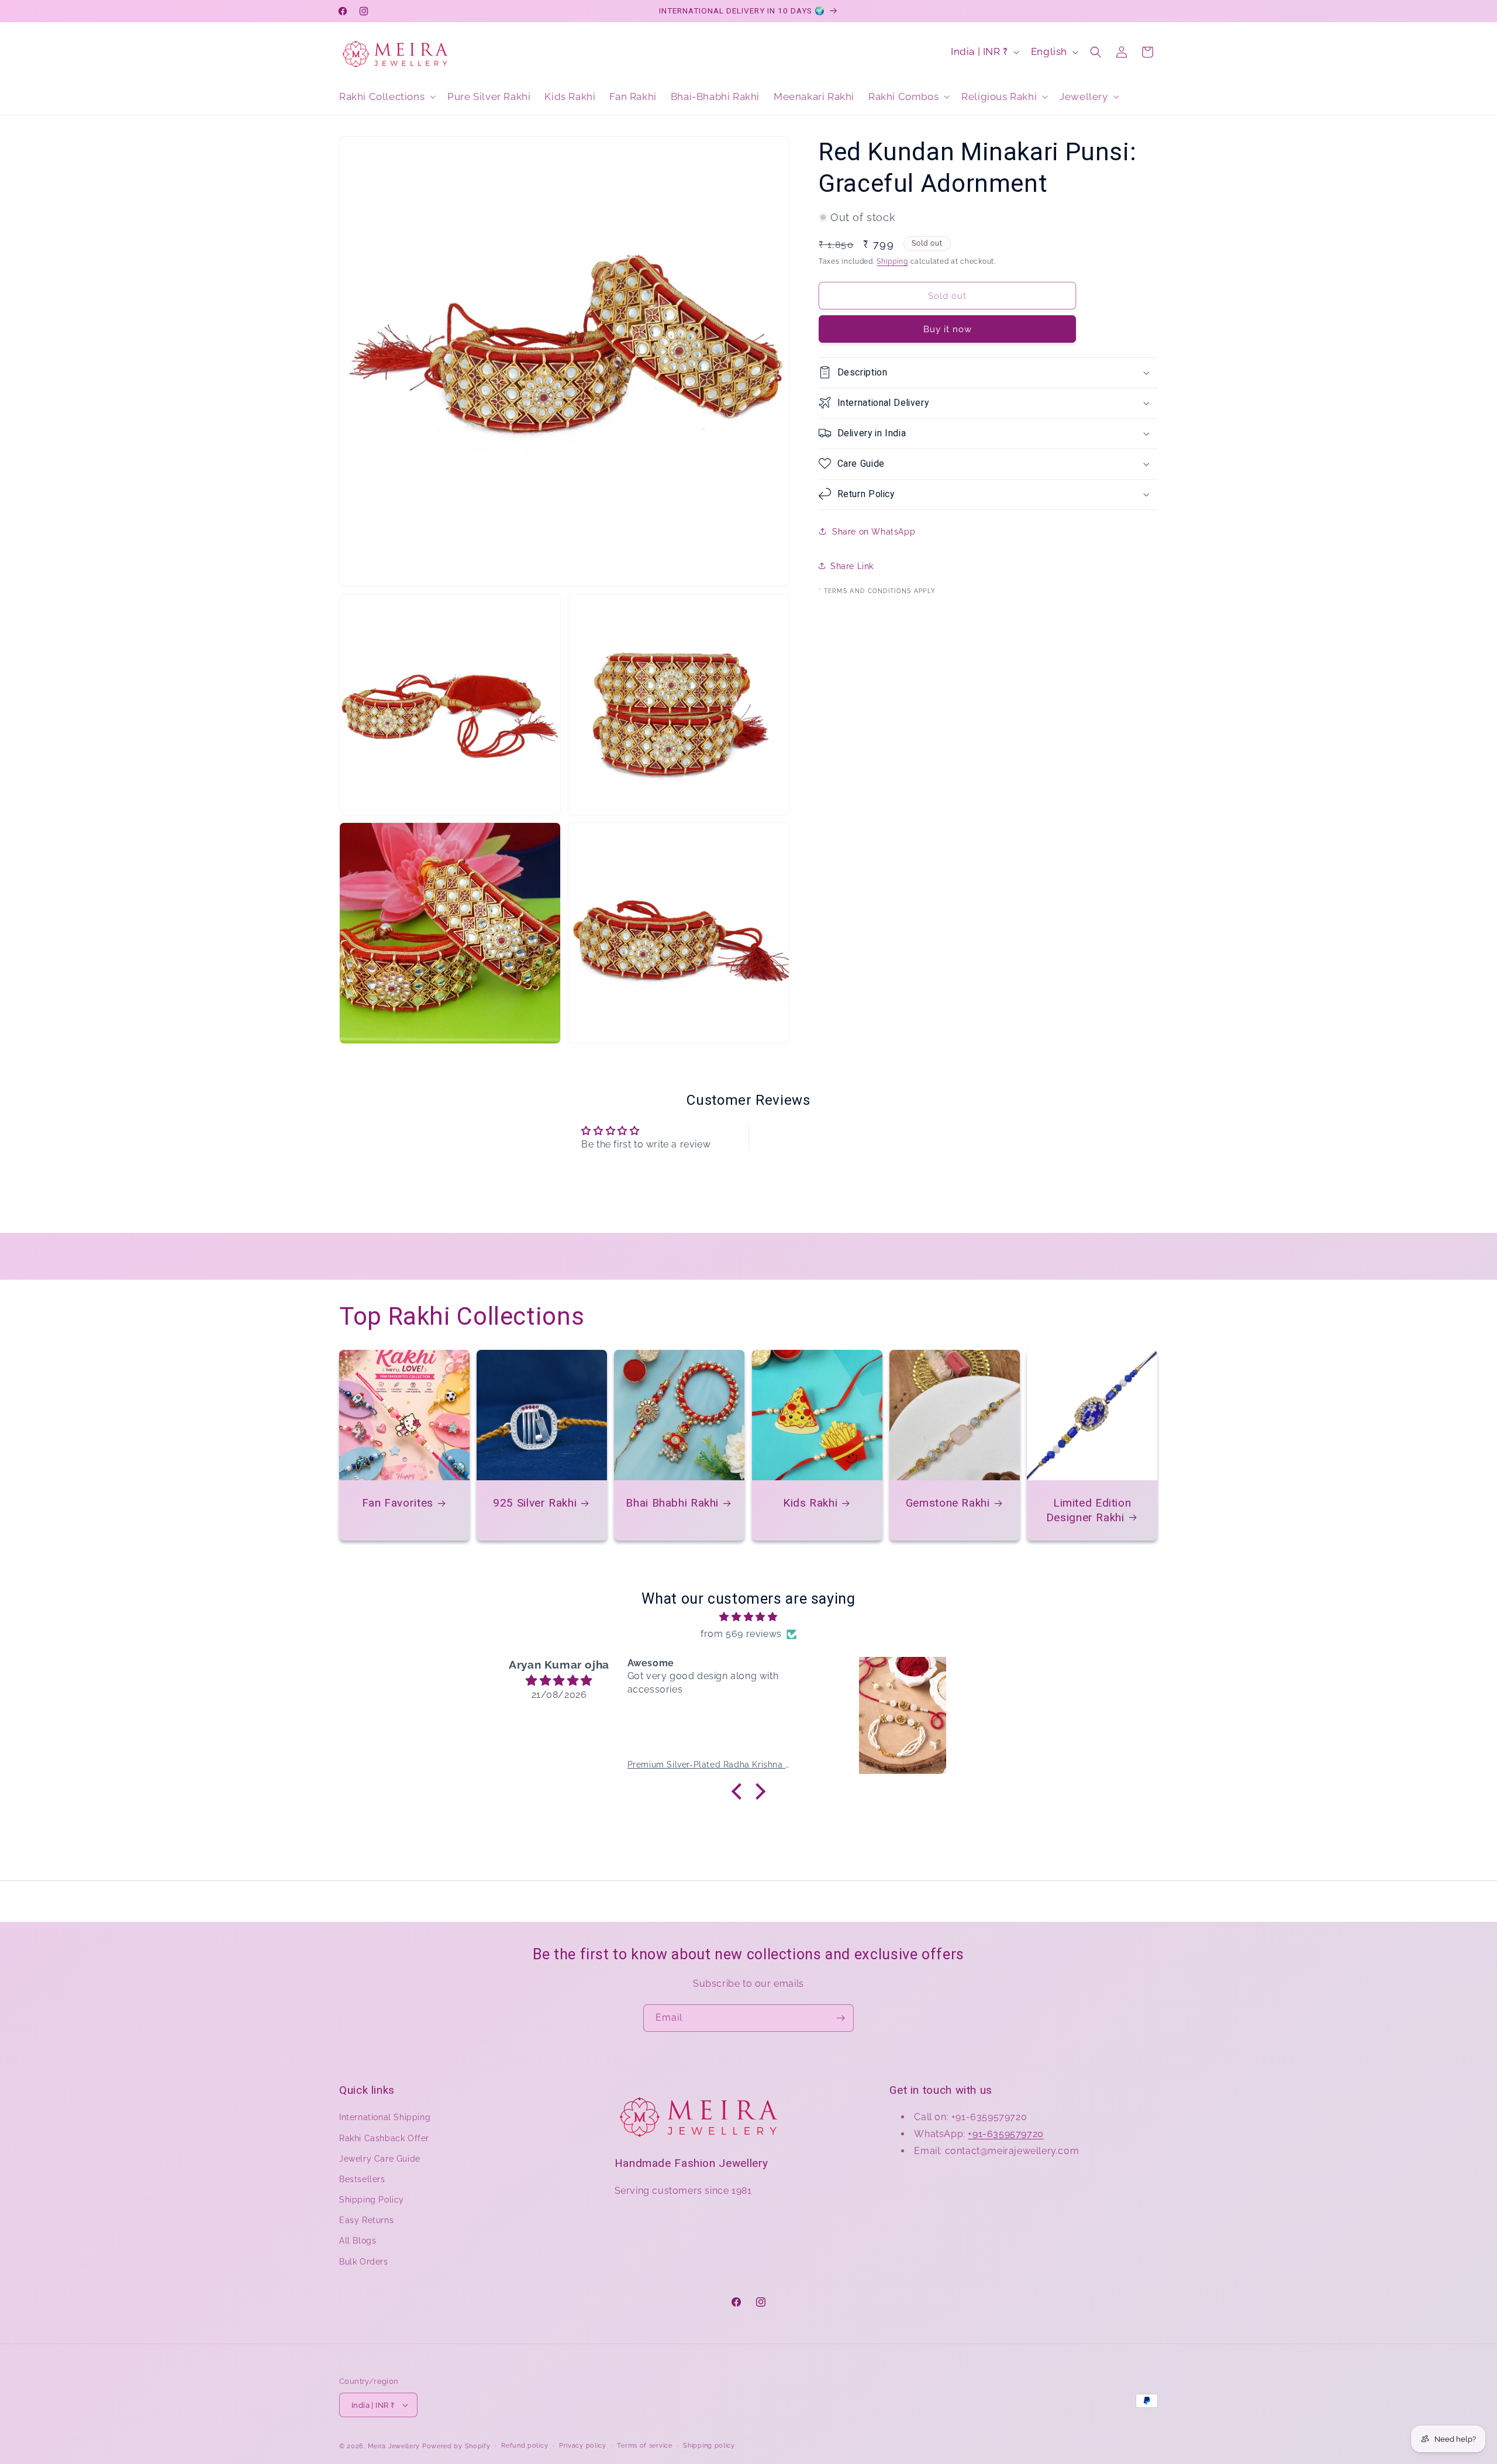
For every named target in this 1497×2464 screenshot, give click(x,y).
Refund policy (525, 2446)
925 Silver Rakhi (535, 1503)
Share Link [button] (852, 566)
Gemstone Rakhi (948, 1503)
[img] (748, 1617)
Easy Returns (366, 2220)
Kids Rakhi (810, 1503)
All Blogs (358, 2241)
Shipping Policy (372, 2200)
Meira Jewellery (394, 2446)
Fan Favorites (398, 1503)
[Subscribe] (840, 2018)
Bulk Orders (364, 2262)
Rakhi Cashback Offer (384, 2138)
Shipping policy (709, 2446)
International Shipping (385, 2117)
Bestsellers (362, 2179)
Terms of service (644, 2446)
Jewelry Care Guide (380, 2159)
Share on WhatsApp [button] (874, 531)
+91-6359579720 (1006, 2134)
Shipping (892, 261)
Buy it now (948, 329)
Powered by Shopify (456, 2446)
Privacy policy (583, 2446)
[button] (386, 97)
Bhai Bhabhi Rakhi (673, 1503)
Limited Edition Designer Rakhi (1089, 1510)
